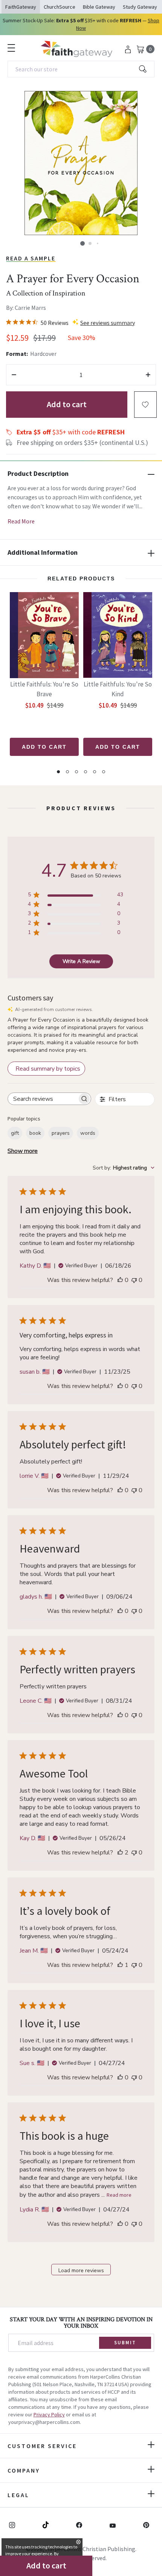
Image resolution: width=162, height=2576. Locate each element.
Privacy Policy (49, 2414)
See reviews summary (108, 323)
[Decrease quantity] (14, 375)
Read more (119, 2195)
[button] (83, 243)
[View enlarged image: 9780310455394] (81, 163)
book (35, 1133)
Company (24, 2470)
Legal (18, 2495)
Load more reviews (81, 2271)
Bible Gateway (99, 7)
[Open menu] (11, 48)
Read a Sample (31, 258)
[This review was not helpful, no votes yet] (134, 1280)
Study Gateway (140, 7)
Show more (23, 1151)
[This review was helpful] (120, 1853)
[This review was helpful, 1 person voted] (120, 1965)
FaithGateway (21, 7)
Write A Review (81, 961)
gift (15, 1133)
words (88, 1133)
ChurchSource (60, 7)
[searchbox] (43, 1099)
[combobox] (81, 69)
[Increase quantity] (148, 375)
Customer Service (42, 2446)
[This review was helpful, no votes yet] (120, 1280)
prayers (61, 1133)
